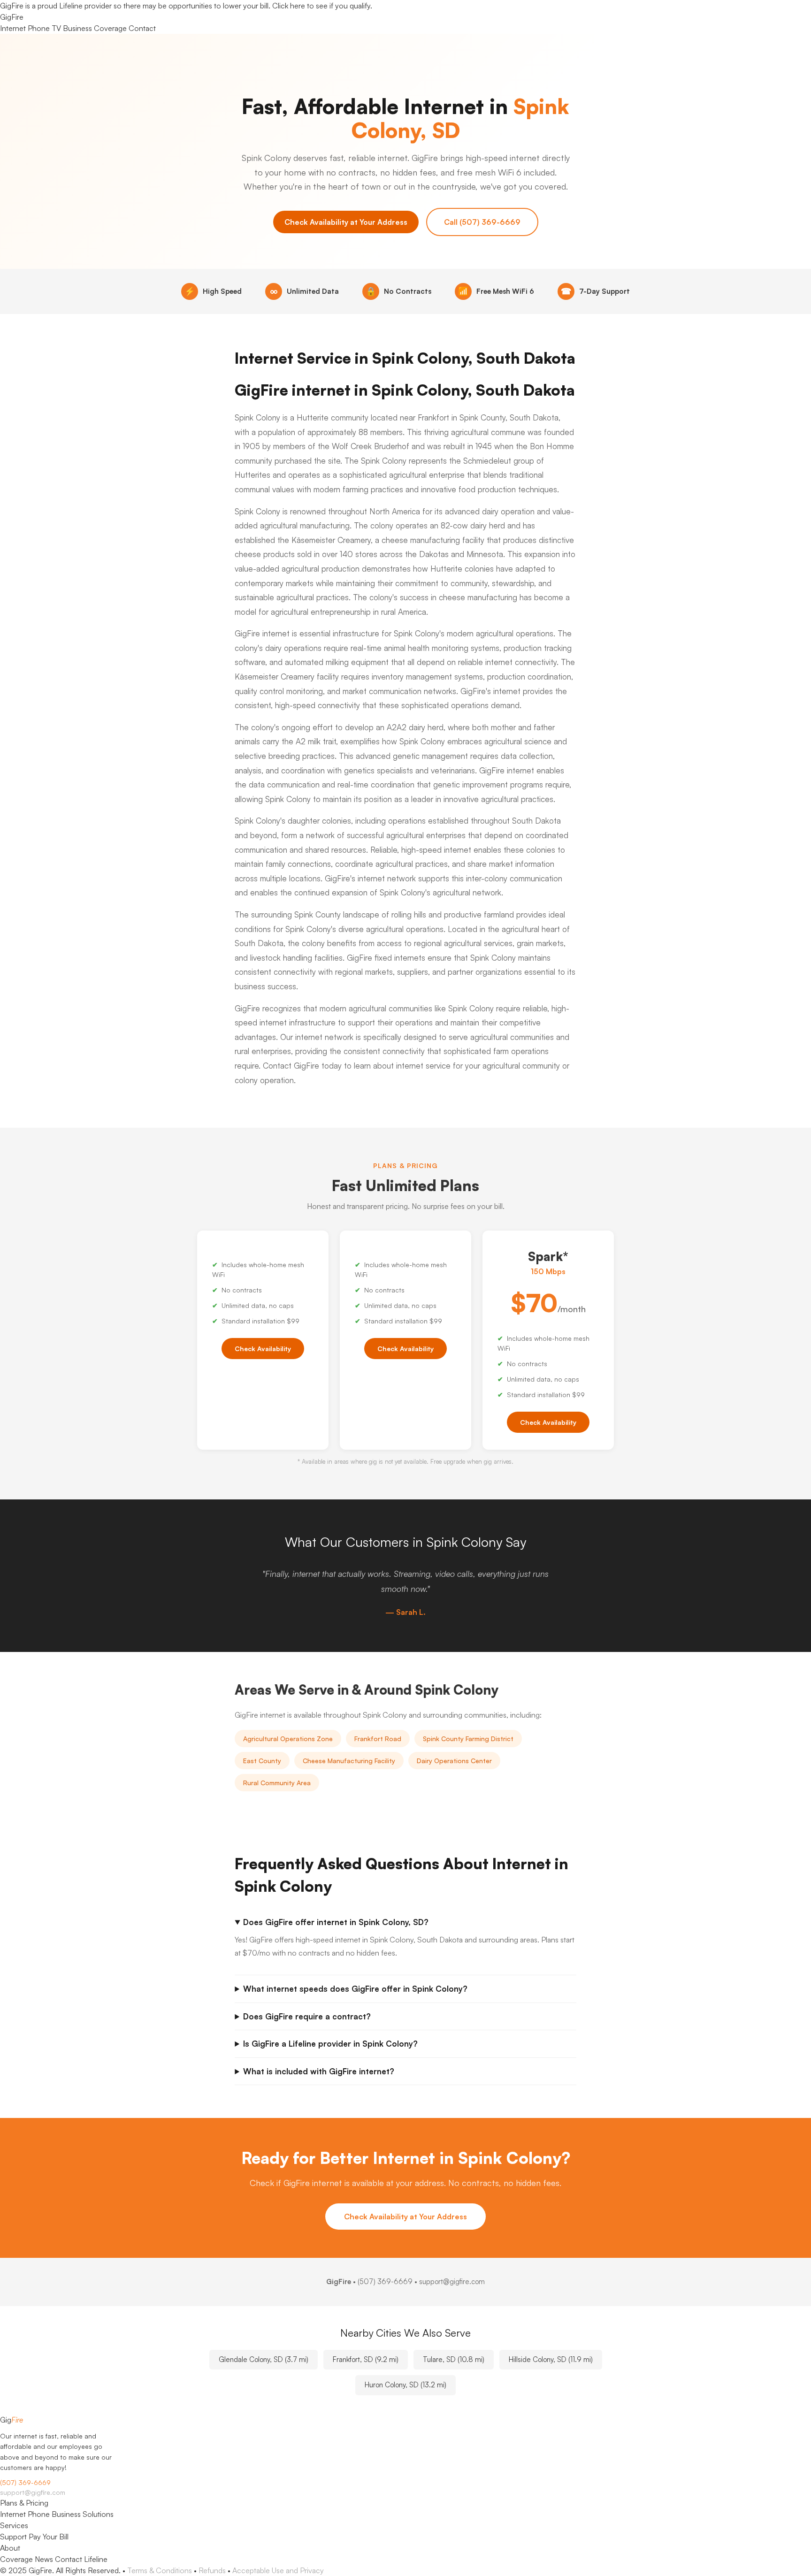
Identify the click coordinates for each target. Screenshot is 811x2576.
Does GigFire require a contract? (307, 2016)
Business (77, 28)
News (44, 2559)
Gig (12, 17)
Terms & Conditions (160, 2570)
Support (13, 2537)
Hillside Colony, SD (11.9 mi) (551, 2359)
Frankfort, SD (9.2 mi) (366, 2359)
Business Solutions (83, 2514)
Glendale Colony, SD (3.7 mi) (264, 2359)
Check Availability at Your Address (346, 222)
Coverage (110, 28)
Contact (142, 28)
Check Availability (263, 1349)
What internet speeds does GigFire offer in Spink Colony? (355, 1989)
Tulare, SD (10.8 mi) (454, 2359)
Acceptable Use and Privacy (278, 2570)
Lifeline (96, 2559)
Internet (13, 28)
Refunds (212, 2570)
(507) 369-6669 (385, 2282)
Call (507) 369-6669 (482, 222)
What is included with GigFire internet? (319, 2071)
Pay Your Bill (49, 2537)
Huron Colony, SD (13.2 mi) (405, 2385)
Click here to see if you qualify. (322, 6)
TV (56, 28)
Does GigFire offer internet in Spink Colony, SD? (336, 1922)
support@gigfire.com (33, 2492)
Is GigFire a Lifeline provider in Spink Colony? (330, 2044)
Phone (39, 28)
